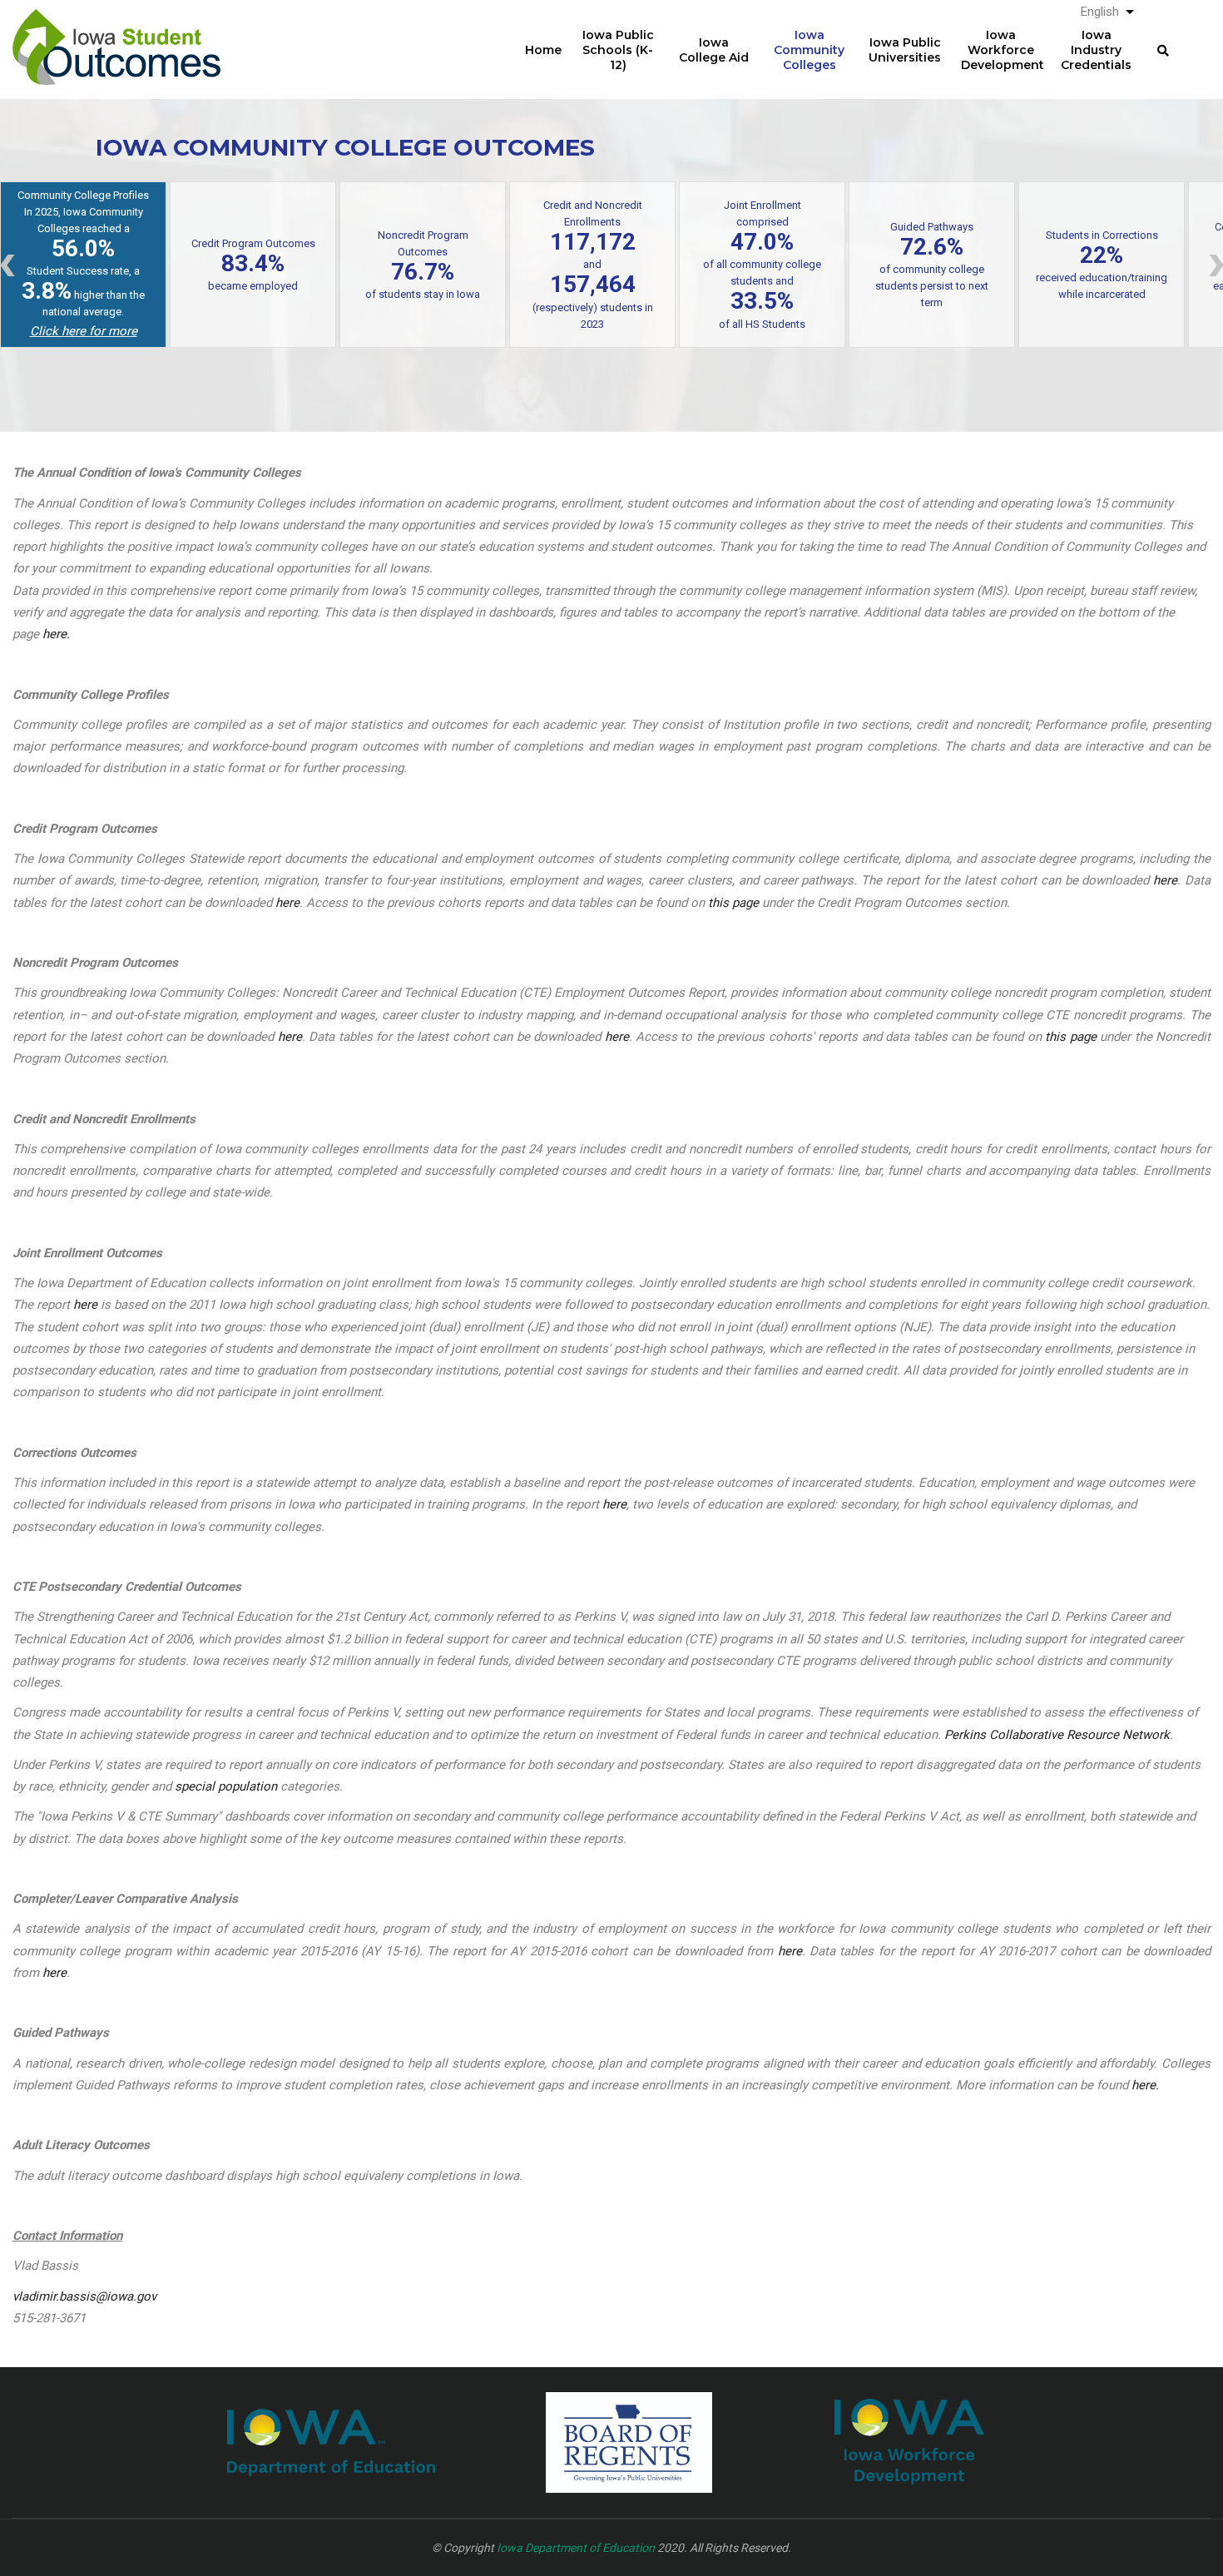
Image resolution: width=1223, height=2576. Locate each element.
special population (226, 1786)
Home (543, 50)
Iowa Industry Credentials (1096, 50)
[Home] (116, 34)
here (1165, 880)
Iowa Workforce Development (1003, 50)
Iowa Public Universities (905, 50)
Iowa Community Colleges (809, 50)
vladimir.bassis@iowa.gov (84, 2296)
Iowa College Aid (714, 50)
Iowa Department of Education (576, 2548)
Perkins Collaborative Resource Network (1057, 1735)
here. (56, 634)
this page (733, 903)
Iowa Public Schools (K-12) (618, 50)
